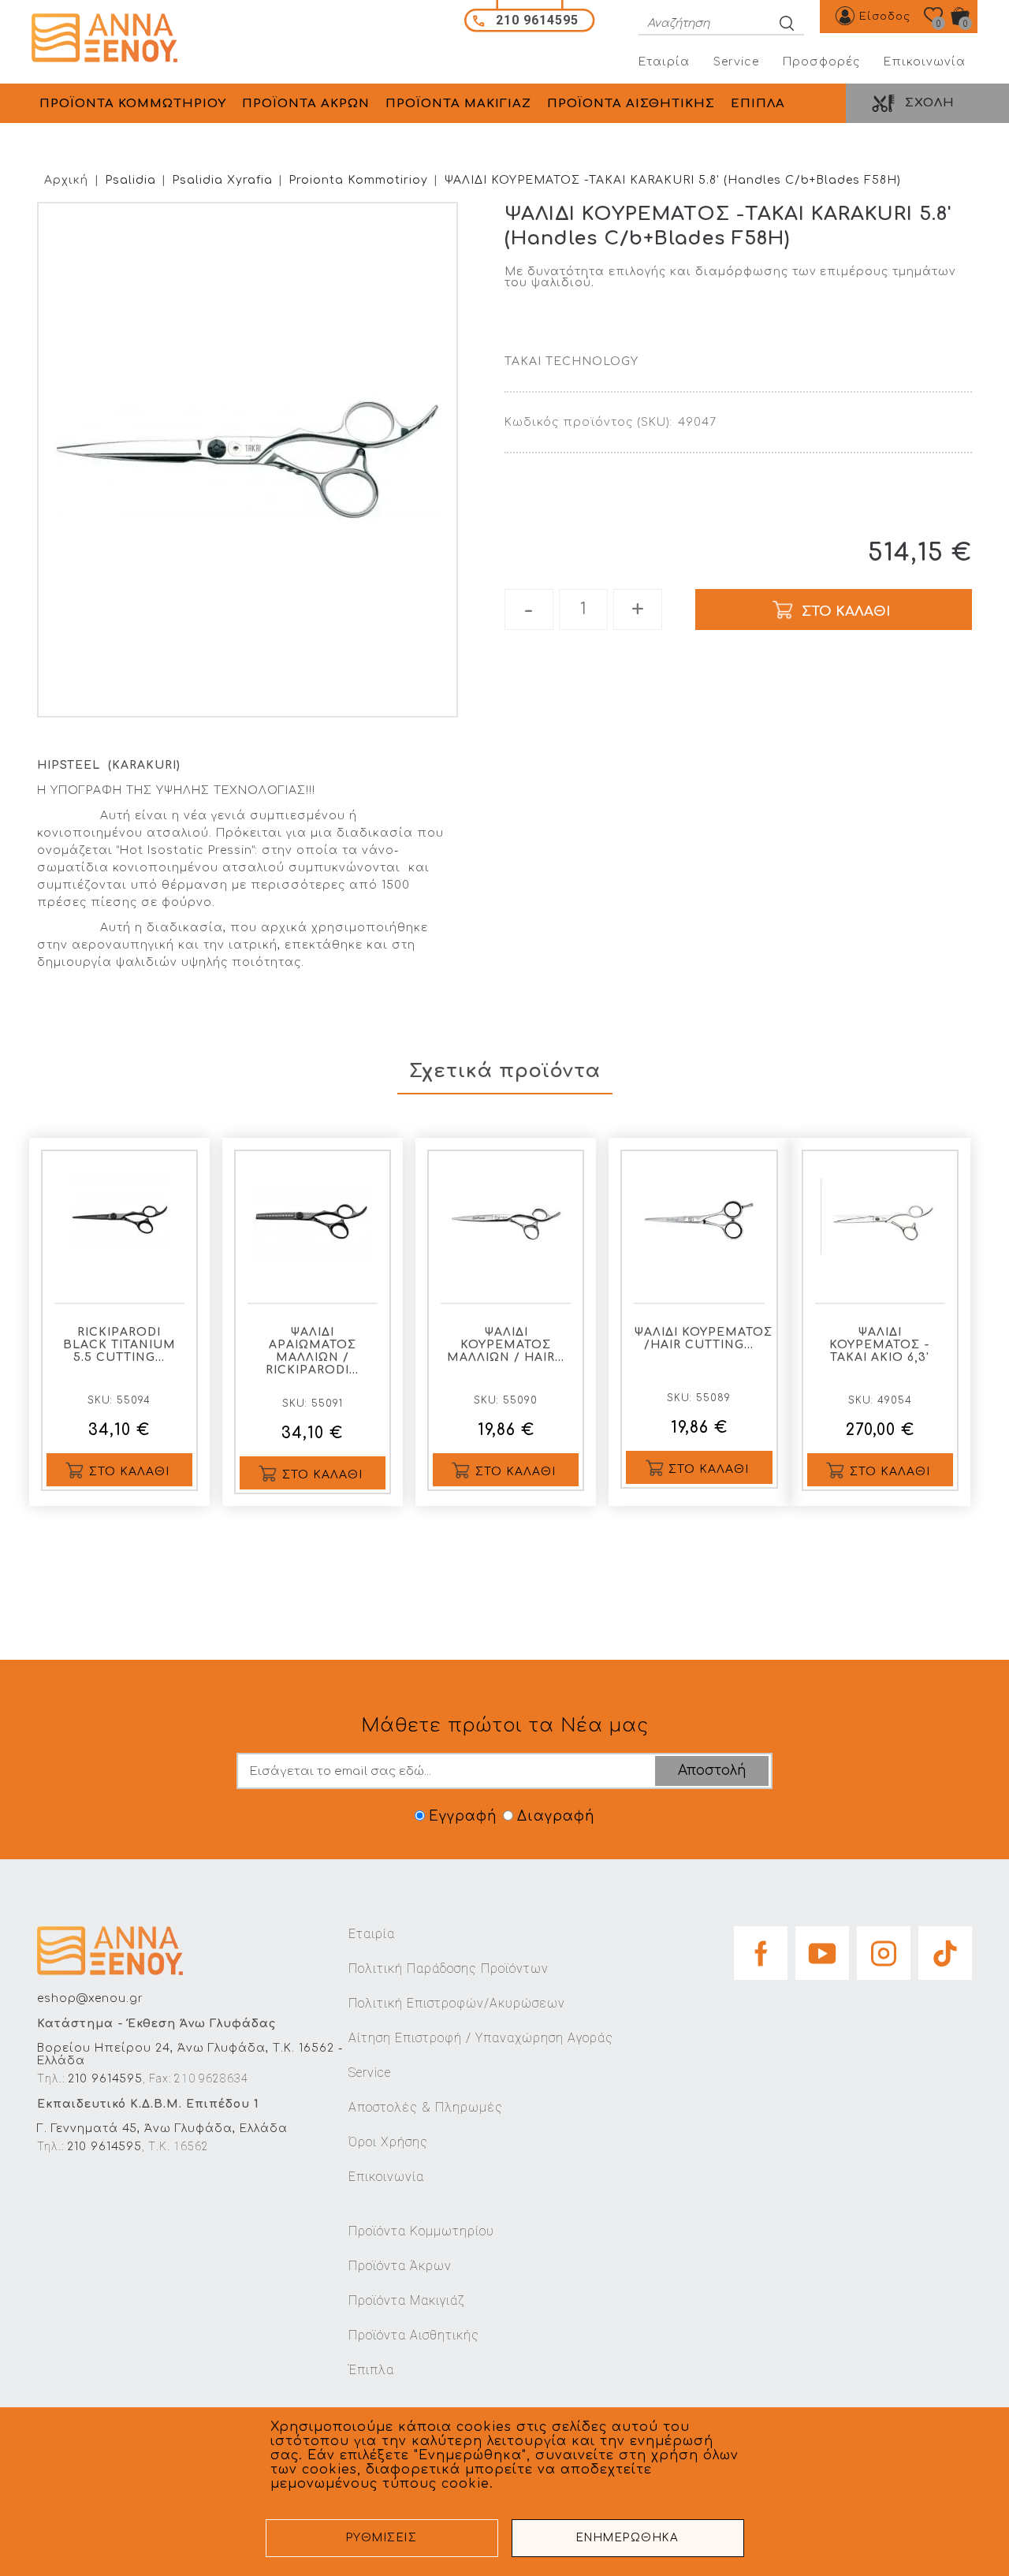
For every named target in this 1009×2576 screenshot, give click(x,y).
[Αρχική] (110, 38)
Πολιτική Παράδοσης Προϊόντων (449, 1968)
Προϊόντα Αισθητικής (414, 2335)
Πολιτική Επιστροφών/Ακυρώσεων (457, 2003)
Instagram (884, 1948)
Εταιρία (664, 62)
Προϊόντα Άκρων (400, 2266)
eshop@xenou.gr (90, 1998)
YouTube (822, 1948)
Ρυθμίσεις (382, 2538)
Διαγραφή (556, 1816)
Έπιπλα (371, 2370)
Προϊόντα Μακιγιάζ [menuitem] (458, 104)
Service (736, 62)
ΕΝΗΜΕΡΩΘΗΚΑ (628, 2538)
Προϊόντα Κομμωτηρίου (421, 2231)
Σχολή (930, 103)
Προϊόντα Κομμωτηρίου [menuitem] (133, 104)
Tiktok (945, 1948)
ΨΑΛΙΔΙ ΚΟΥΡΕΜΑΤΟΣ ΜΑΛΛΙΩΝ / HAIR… (506, 1345)
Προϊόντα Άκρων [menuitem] (306, 104)
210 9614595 (105, 2079)
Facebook (761, 1948)
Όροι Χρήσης (388, 2142)
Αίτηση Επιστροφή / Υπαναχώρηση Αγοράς (481, 2038)
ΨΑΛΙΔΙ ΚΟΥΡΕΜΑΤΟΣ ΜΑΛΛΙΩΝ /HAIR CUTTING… (703, 1338)
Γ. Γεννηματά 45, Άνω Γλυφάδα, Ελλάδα (162, 2129)
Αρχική (66, 180)
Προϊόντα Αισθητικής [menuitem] (631, 104)
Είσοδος (885, 17)
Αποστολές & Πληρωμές (426, 2107)
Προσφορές (821, 62)
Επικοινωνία (925, 62)
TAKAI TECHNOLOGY (572, 362)
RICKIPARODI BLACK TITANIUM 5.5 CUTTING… (119, 1345)
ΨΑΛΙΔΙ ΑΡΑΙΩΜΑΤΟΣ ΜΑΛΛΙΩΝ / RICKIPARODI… (312, 1351)
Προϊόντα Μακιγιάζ (406, 2300)
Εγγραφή (463, 1816)
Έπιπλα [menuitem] (758, 104)
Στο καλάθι (129, 1472)
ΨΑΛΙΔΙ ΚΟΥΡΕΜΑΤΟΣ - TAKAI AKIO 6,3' (880, 1345)
